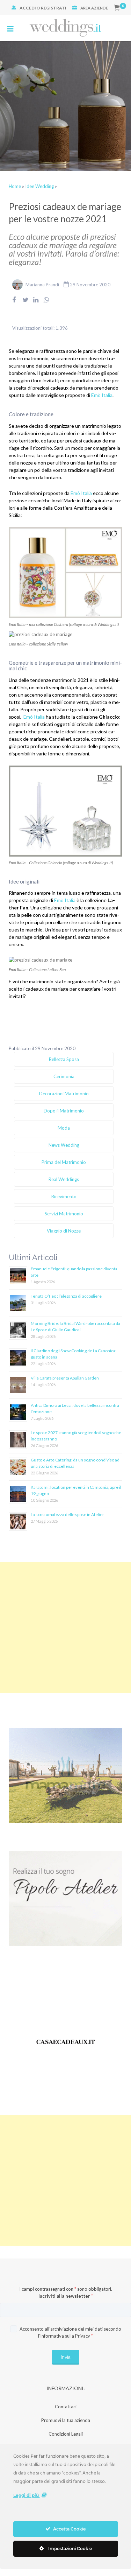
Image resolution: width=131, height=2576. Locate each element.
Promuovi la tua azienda (66, 2420)
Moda (64, 1128)
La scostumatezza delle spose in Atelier (67, 1514)
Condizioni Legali (66, 2434)
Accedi (28, 8)
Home (15, 186)
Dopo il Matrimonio (64, 1111)
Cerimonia (64, 1076)
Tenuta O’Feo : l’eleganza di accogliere (66, 1296)
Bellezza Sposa (64, 1059)
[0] (117, 8)
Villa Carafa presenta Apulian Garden (65, 1378)
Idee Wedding (39, 186)
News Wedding (64, 1145)
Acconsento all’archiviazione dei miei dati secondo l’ (70, 2332)
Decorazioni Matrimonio (64, 1094)
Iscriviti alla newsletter (66, 2296)
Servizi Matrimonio (64, 1214)
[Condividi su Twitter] (26, 304)
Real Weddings (64, 1179)
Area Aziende (94, 8)
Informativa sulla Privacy (65, 2336)
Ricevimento (64, 1196)
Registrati (54, 8)
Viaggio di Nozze (64, 1231)
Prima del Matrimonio (64, 1162)
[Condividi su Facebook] (14, 304)
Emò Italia (102, 395)
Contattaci (66, 2407)
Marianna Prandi (42, 285)
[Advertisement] (65, 1628)
